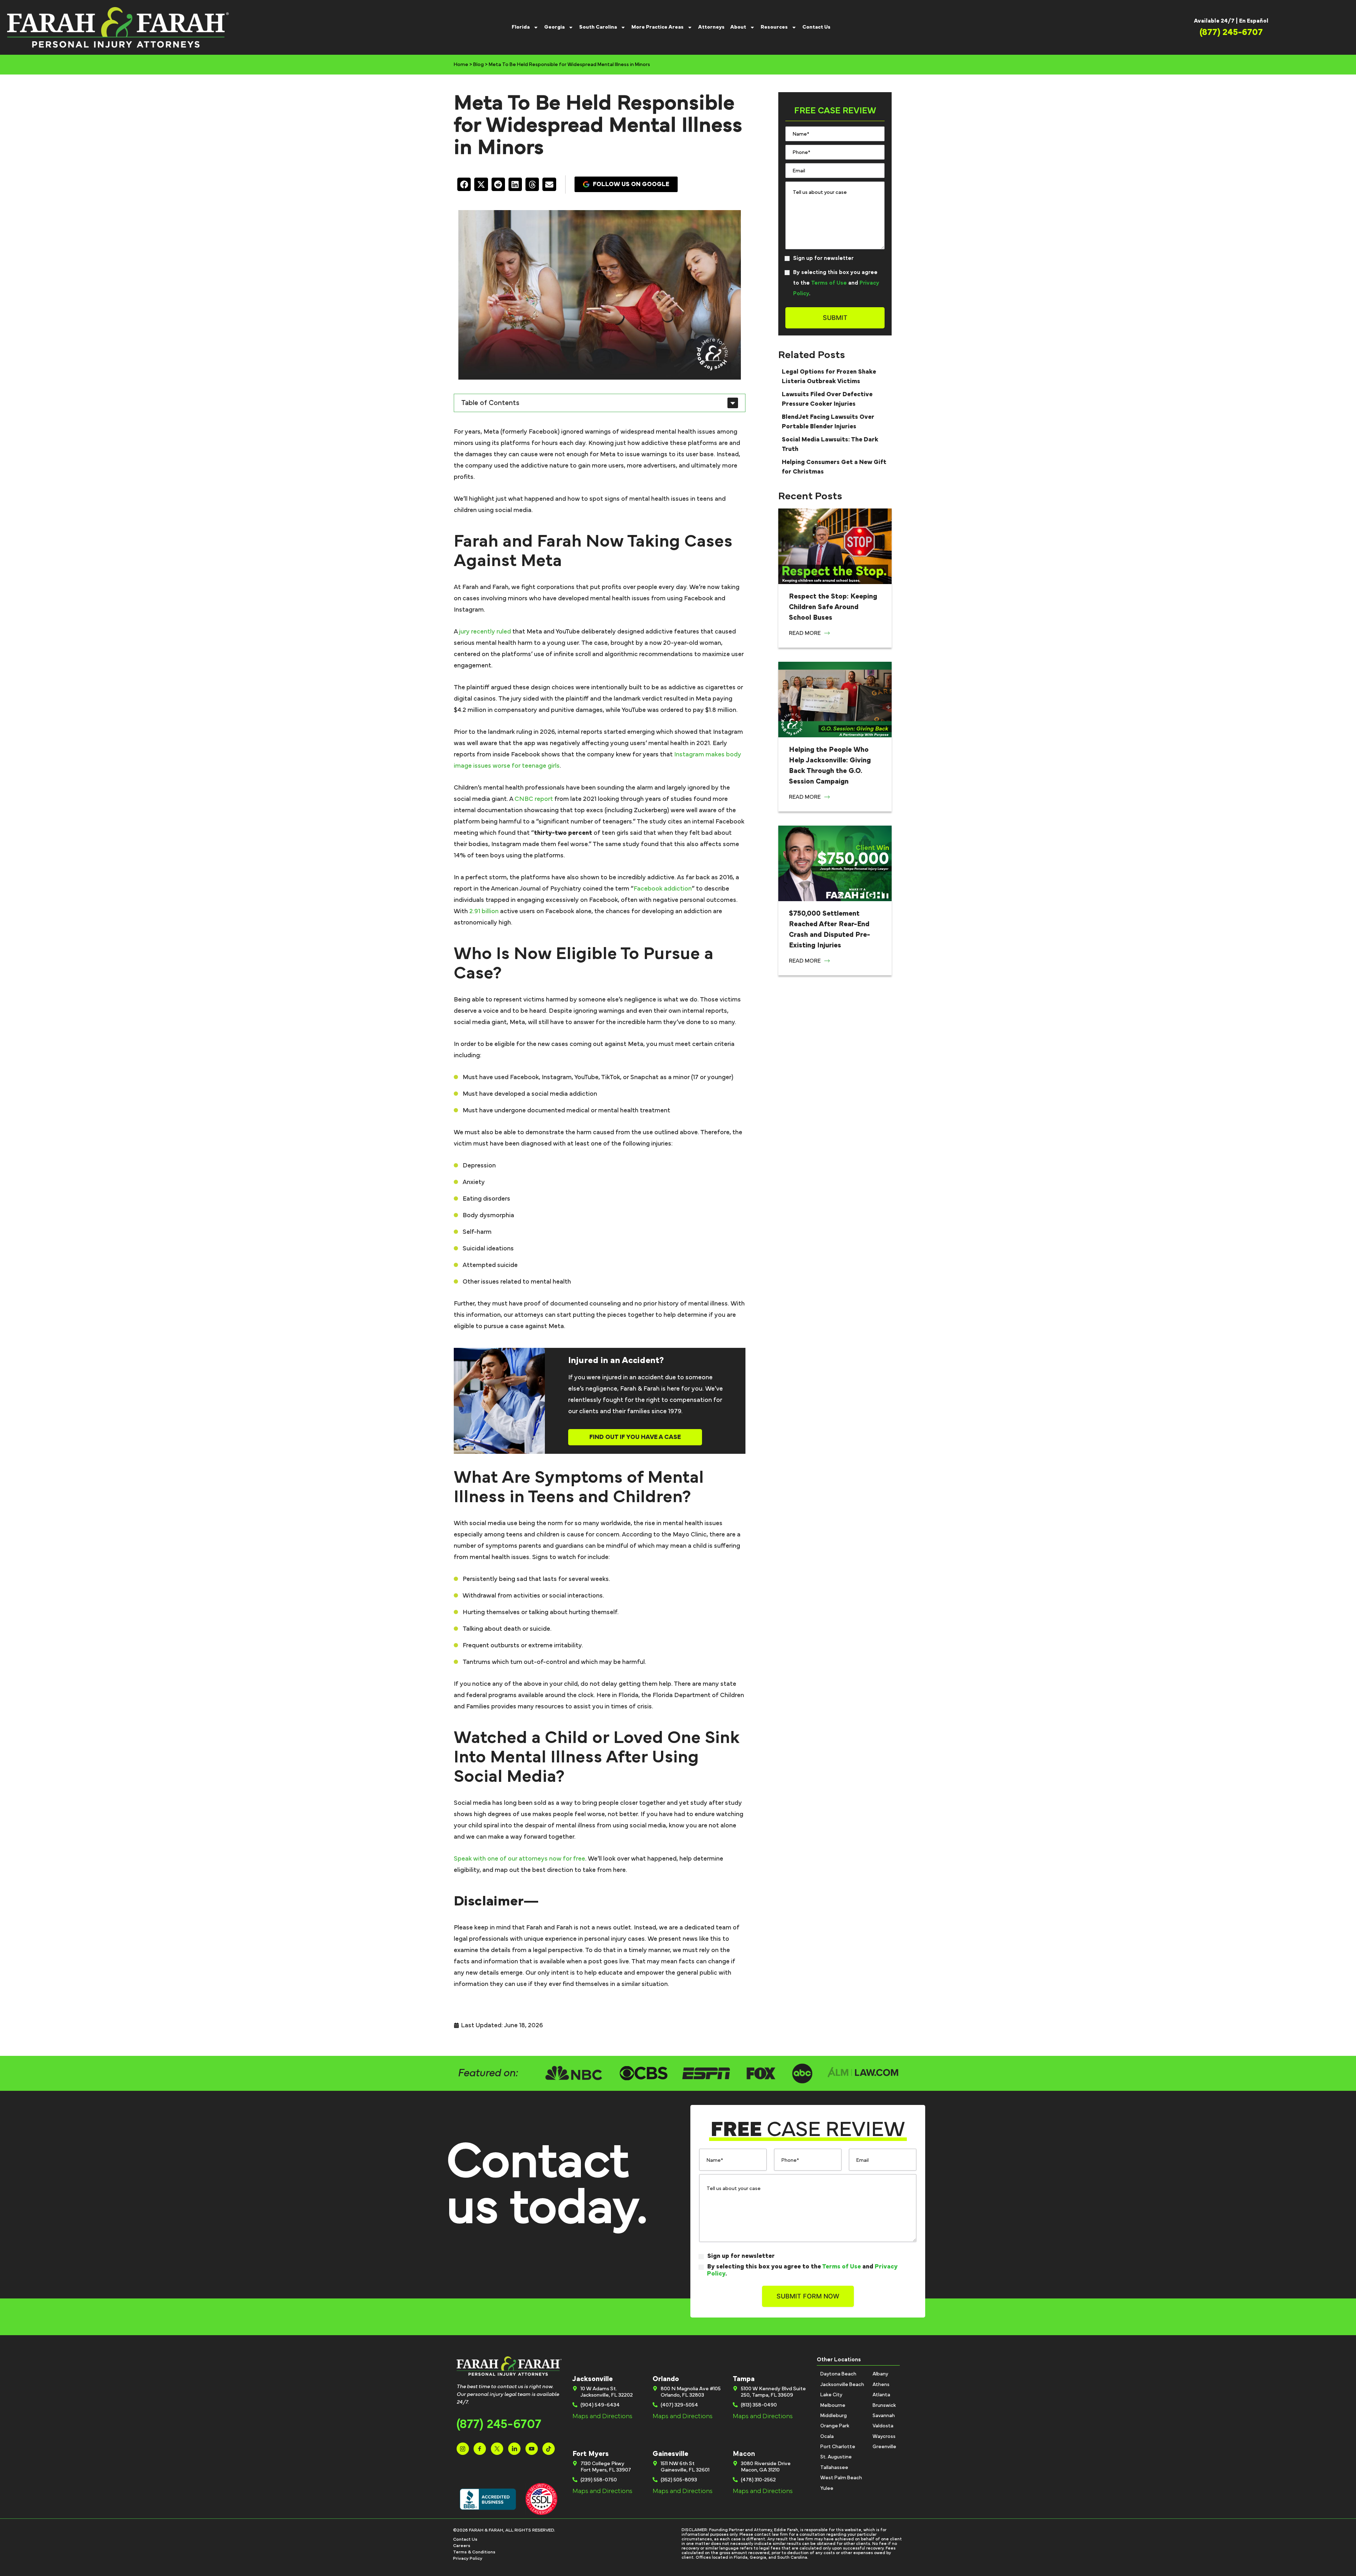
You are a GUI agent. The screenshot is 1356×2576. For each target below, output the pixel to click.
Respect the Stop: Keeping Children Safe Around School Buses (833, 607)
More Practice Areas (658, 27)
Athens (881, 2385)
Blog (478, 65)
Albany (880, 2374)
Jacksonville (593, 2379)
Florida (521, 27)
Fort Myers (591, 2454)
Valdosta (883, 2426)
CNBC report (534, 799)
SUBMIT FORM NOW (808, 2296)
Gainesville (670, 2454)
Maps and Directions (602, 2416)
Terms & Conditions (474, 2552)
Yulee (827, 2488)
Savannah (884, 2416)
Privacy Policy (468, 2559)
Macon (744, 2454)
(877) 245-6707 (499, 2424)
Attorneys (711, 27)
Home (461, 65)
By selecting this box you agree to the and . (836, 283)
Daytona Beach (838, 2374)
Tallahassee (834, 2468)
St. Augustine (836, 2457)
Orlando (666, 2379)
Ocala (827, 2437)
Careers (462, 2546)
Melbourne (833, 2405)
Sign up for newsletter (823, 258)
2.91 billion (484, 911)
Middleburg (834, 2416)
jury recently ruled (485, 632)
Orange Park (835, 2426)
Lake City (831, 2395)
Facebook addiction (663, 889)
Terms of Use (829, 283)
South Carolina (598, 27)
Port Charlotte (838, 2447)
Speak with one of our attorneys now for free (519, 1859)
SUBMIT (835, 318)
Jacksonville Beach (842, 2385)
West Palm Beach (841, 2478)
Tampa (744, 2379)
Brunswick (884, 2405)
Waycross (884, 2437)
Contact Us (816, 27)
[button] (464, 184)
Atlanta (881, 2395)
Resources (774, 27)
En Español (1254, 21)
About (738, 27)
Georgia (554, 27)
